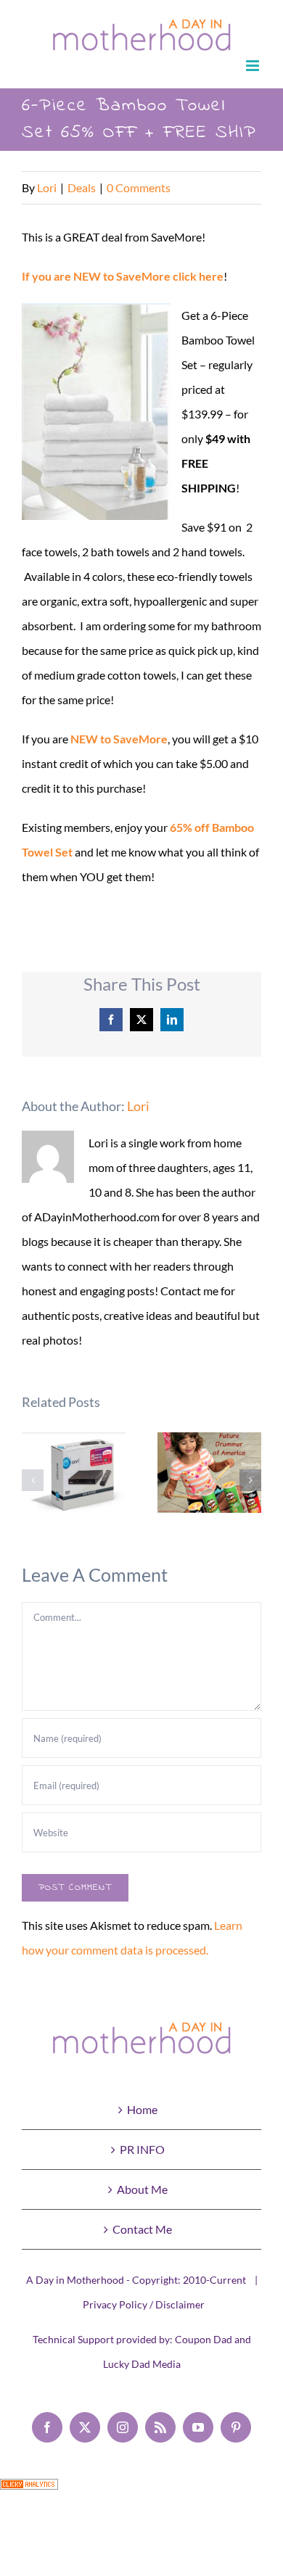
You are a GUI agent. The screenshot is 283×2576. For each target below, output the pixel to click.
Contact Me (142, 2229)
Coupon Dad (204, 2339)
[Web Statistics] (29, 2491)
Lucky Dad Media (142, 2364)
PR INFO (142, 2149)
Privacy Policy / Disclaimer (144, 2304)
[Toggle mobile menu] (254, 66)
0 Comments (139, 187)
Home (142, 2109)
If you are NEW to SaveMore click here (123, 276)
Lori (47, 187)
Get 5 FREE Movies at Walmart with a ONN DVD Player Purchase (74, 1481)
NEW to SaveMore (119, 739)
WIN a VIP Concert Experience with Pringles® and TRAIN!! (209, 1473)
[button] (33, 1480)
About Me (142, 2189)
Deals (82, 187)
